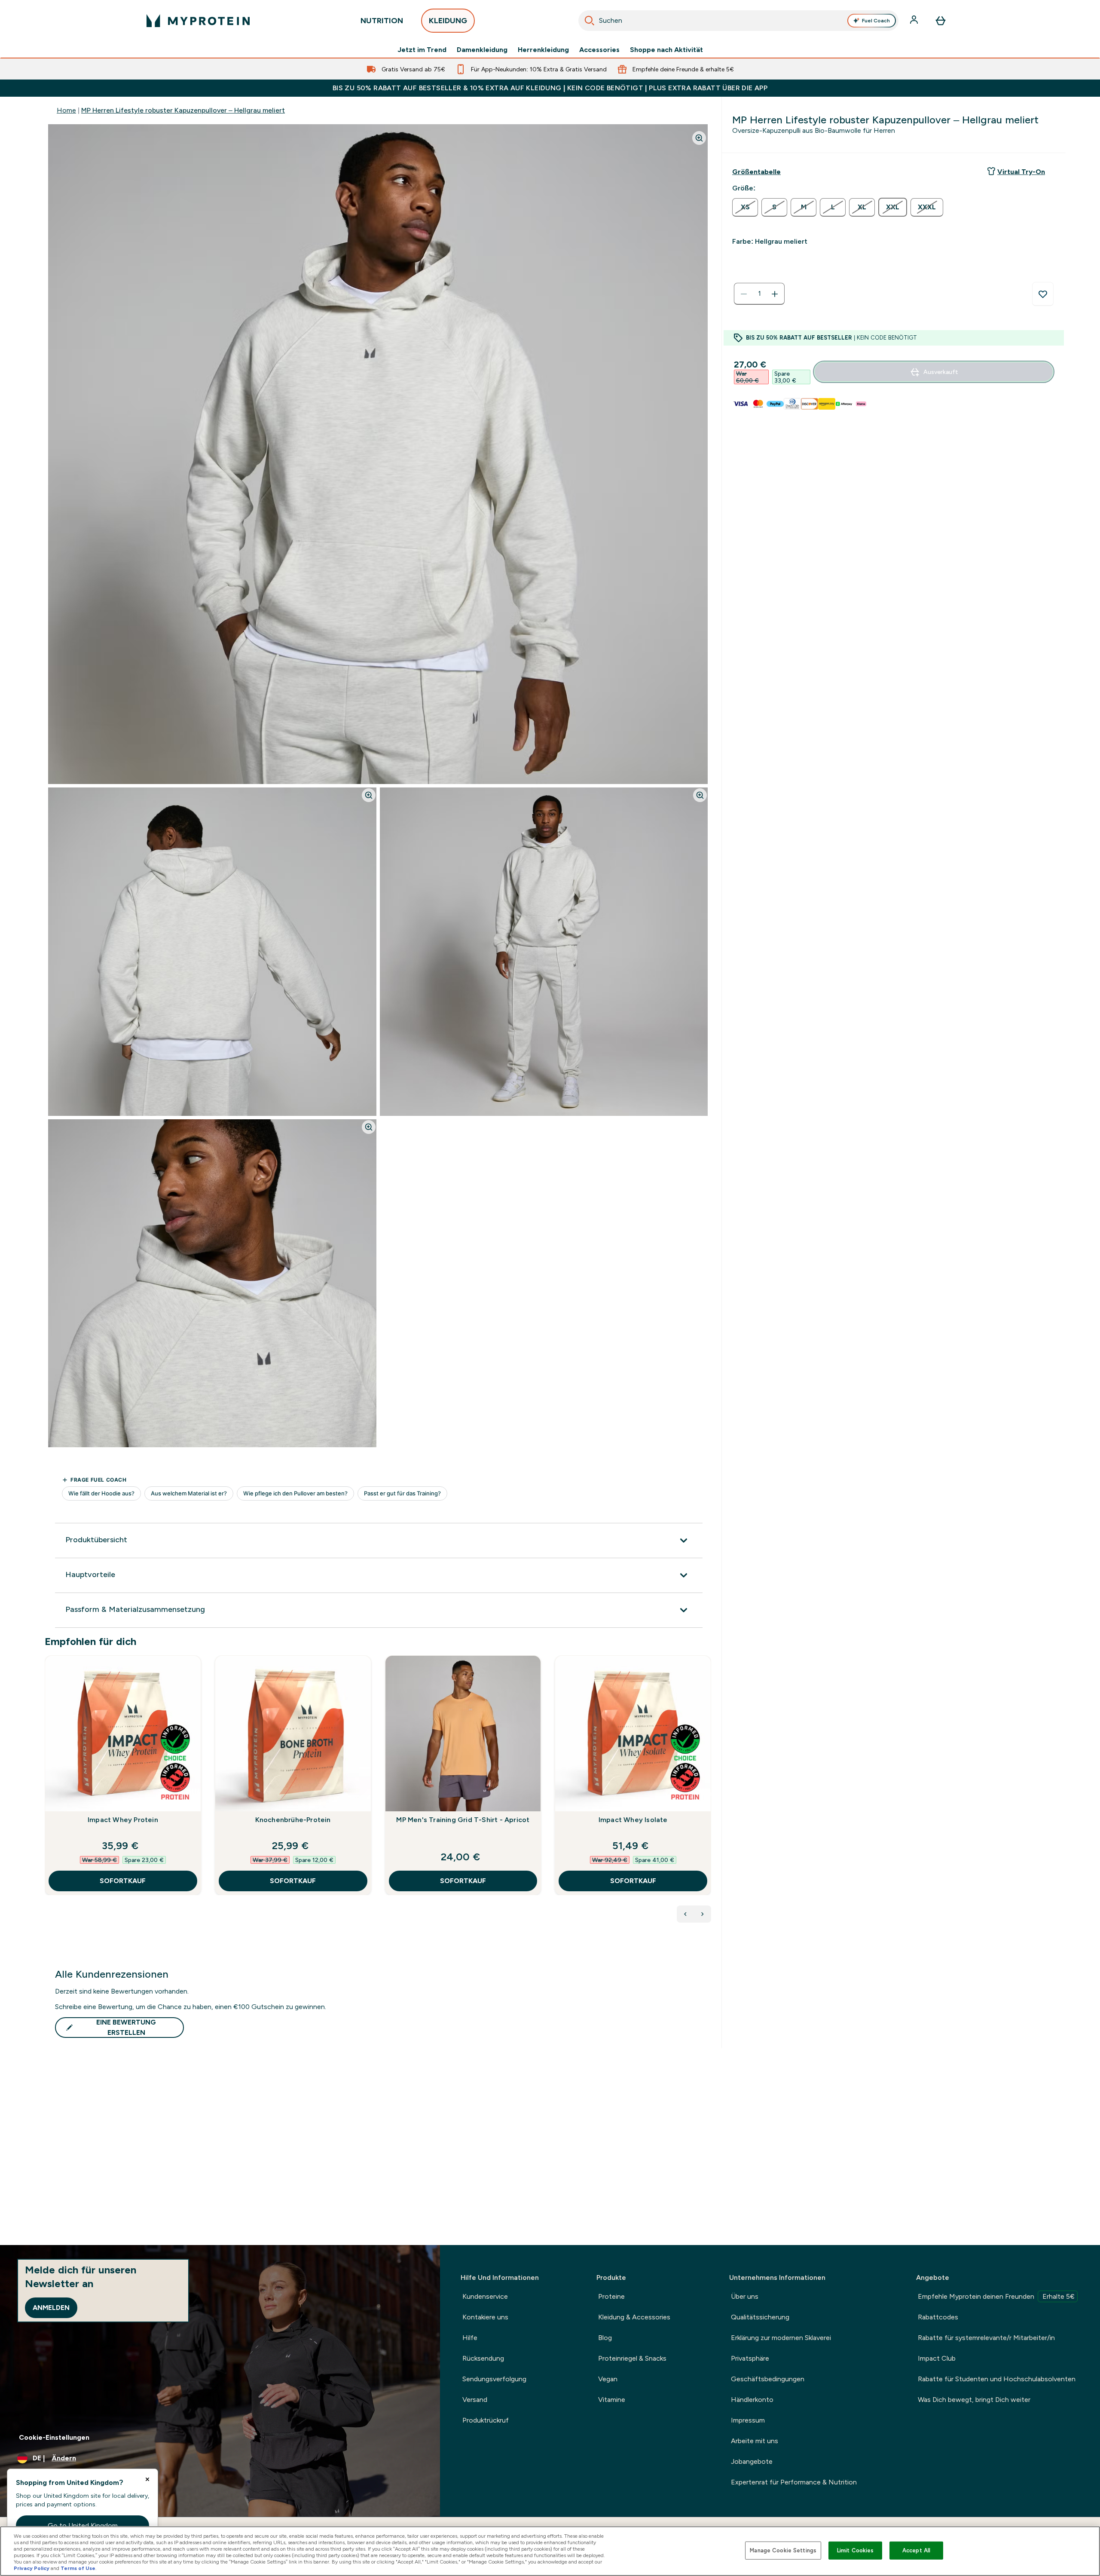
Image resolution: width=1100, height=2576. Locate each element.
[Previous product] (685, 1914)
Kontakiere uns (485, 2317)
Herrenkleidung (543, 50)
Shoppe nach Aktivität (666, 50)
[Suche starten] (590, 21)
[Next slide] (709, 1794)
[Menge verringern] (744, 294)
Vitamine (612, 2400)
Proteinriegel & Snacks (632, 2358)
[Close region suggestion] (147, 2479)
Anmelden (51, 2308)
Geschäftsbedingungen (768, 2379)
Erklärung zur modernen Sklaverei (781, 2338)
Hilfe (470, 2338)
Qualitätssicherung (760, 2317)
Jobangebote (752, 2461)
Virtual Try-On (1021, 172)
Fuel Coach (876, 21)
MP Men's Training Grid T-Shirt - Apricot (463, 1820)
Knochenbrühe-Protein (293, 1820)
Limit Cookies (856, 2550)
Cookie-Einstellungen (54, 2437)
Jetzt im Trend (422, 50)
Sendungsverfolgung (494, 2379)
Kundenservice (485, 2296)
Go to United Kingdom (83, 2525)
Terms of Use (78, 2568)
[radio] (745, 207)
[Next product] (703, 1914)
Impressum (748, 2420)
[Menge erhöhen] (775, 294)
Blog (605, 2338)
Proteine (611, 2296)
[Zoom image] (699, 138)
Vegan (608, 2379)
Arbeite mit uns (755, 2441)
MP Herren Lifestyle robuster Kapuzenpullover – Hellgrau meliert (183, 110)
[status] (759, 294)
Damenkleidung (482, 50)
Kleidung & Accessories (634, 2317)
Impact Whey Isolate (633, 1820)
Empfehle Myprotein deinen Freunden (996, 2296)
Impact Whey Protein (123, 1820)
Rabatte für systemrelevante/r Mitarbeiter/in (986, 2338)
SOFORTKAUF (123, 1881)
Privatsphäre (750, 2358)
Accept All (916, 2550)
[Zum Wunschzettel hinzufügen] (1043, 294)
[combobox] (738, 21)
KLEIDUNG (448, 21)
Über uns (745, 2296)
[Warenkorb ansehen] (941, 21)
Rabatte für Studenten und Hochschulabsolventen (997, 2379)
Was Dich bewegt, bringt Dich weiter (974, 2400)
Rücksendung (483, 2358)
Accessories (599, 50)
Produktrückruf (486, 2420)
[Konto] (915, 21)
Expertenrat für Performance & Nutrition (794, 2482)
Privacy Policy (32, 2568)
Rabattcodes (938, 2317)
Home (66, 110)
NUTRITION (382, 21)
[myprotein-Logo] (198, 21)
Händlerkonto (752, 2400)
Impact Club (937, 2358)
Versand (475, 2400)
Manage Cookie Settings (783, 2550)
